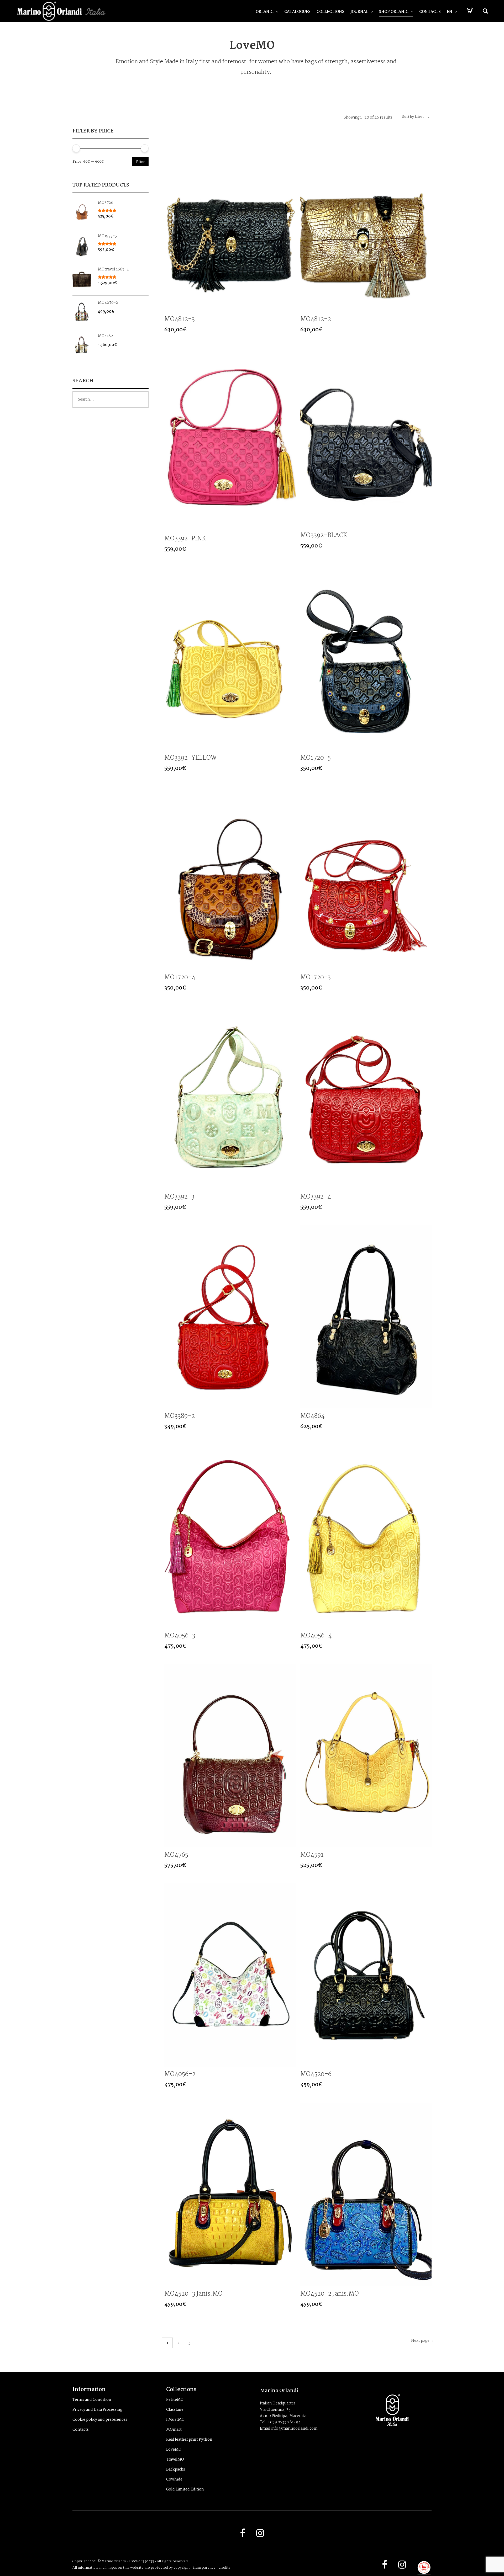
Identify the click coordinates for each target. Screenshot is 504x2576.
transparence (204, 2568)
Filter (140, 162)
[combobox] (414, 117)
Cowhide (174, 2479)
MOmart (174, 2430)
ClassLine (175, 2410)
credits (224, 2568)
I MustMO (175, 2420)
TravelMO (175, 2460)
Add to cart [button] (291, 307)
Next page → (422, 2341)
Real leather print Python (189, 2440)
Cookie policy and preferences (100, 2420)
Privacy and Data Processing (98, 2410)
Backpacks (176, 2469)
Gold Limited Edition (185, 2489)
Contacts (81, 2430)
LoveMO (174, 2450)
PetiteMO (175, 2400)
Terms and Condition (92, 2400)
